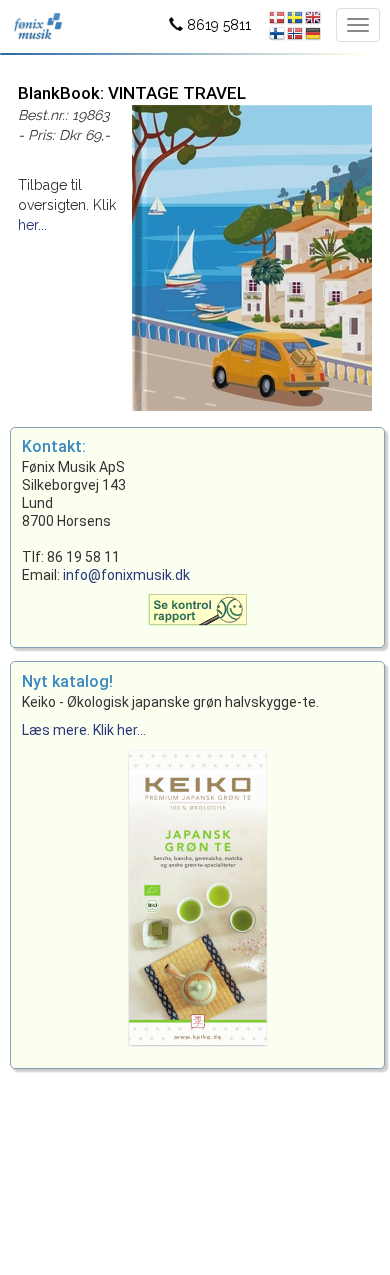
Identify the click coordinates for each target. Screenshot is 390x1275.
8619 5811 (217, 25)
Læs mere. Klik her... (84, 730)
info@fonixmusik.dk (126, 575)
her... (32, 225)
